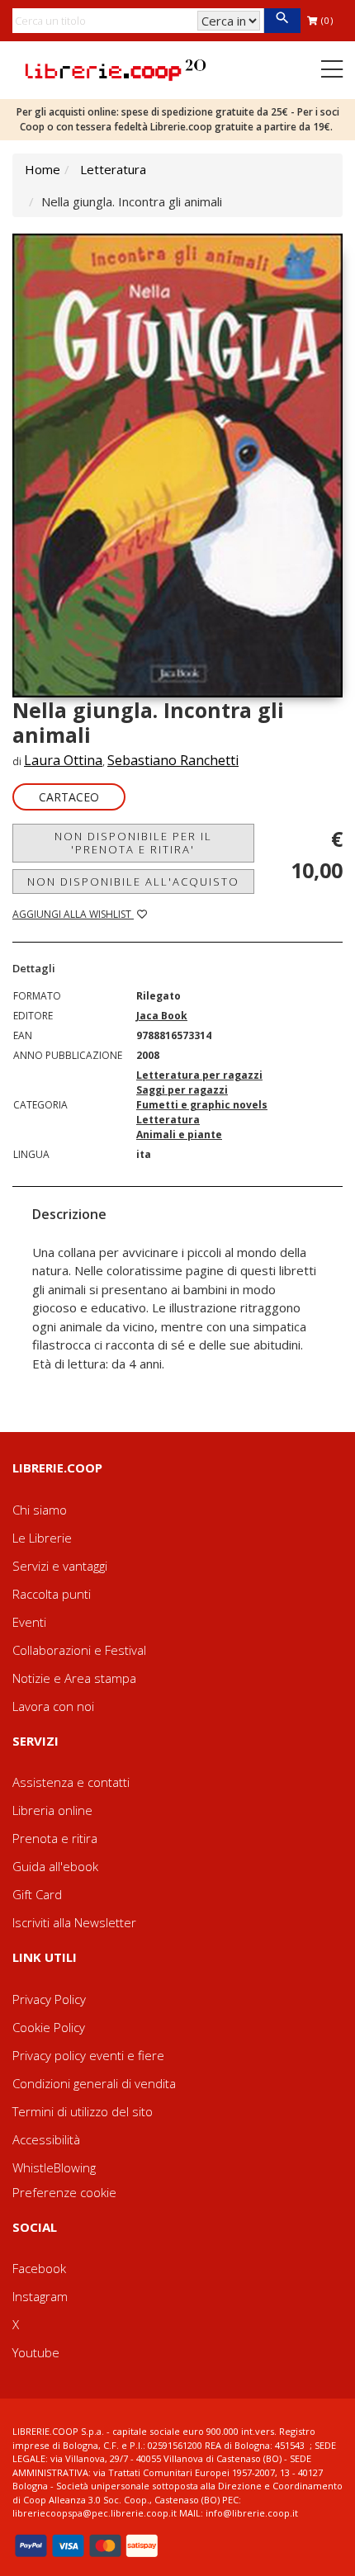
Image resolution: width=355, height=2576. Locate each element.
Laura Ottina (63, 760)
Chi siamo (40, 1510)
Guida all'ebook (55, 1866)
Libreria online (52, 1810)
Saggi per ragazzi (182, 1090)
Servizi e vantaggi (60, 1566)
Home (43, 169)
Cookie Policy (49, 2027)
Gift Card (37, 1894)
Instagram (40, 2296)
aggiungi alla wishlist (73, 914)
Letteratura (113, 169)
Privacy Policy (49, 1999)
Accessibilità (46, 2139)
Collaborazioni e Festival (79, 1650)
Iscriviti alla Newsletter (74, 1922)
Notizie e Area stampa (74, 1678)
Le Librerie (42, 1538)
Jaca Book (162, 1016)
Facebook (39, 2268)
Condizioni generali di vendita (94, 2083)
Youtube (36, 2352)
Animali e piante (179, 1134)
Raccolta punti (52, 1594)
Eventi (29, 1622)
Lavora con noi (53, 1706)
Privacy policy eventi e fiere (88, 2055)
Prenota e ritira (55, 1838)
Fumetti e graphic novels (202, 1105)
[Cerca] (282, 21)
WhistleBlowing (54, 2167)
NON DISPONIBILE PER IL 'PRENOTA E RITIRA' (133, 843)
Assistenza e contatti (71, 1782)
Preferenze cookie (64, 2192)
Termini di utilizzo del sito (83, 2111)
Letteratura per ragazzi (199, 1075)
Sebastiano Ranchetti (173, 760)
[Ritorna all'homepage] (116, 69)
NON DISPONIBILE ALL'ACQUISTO (133, 882)
